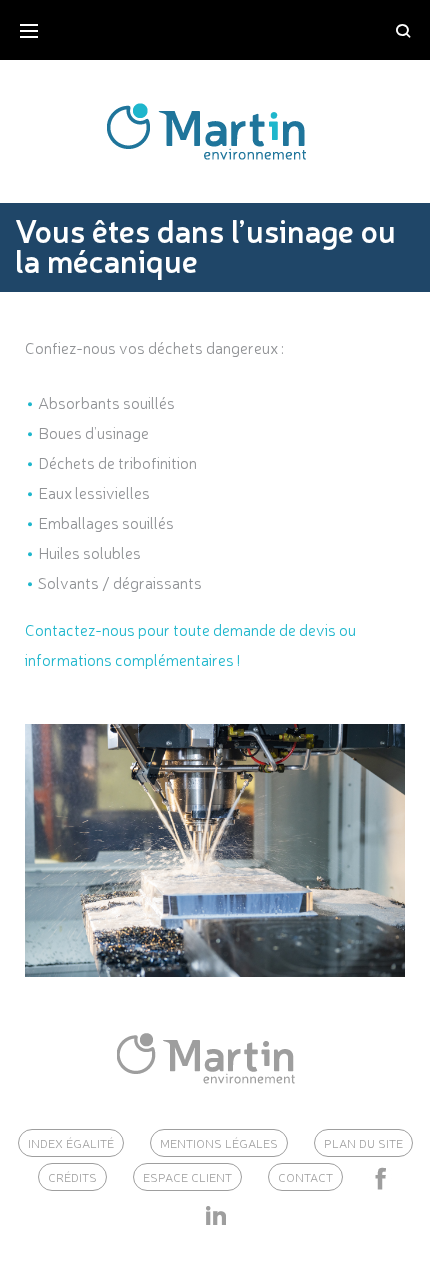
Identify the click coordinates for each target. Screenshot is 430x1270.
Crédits (72, 1177)
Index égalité (71, 1143)
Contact (305, 1177)
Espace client (187, 1177)
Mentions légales (219, 1143)
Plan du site (363, 1143)
